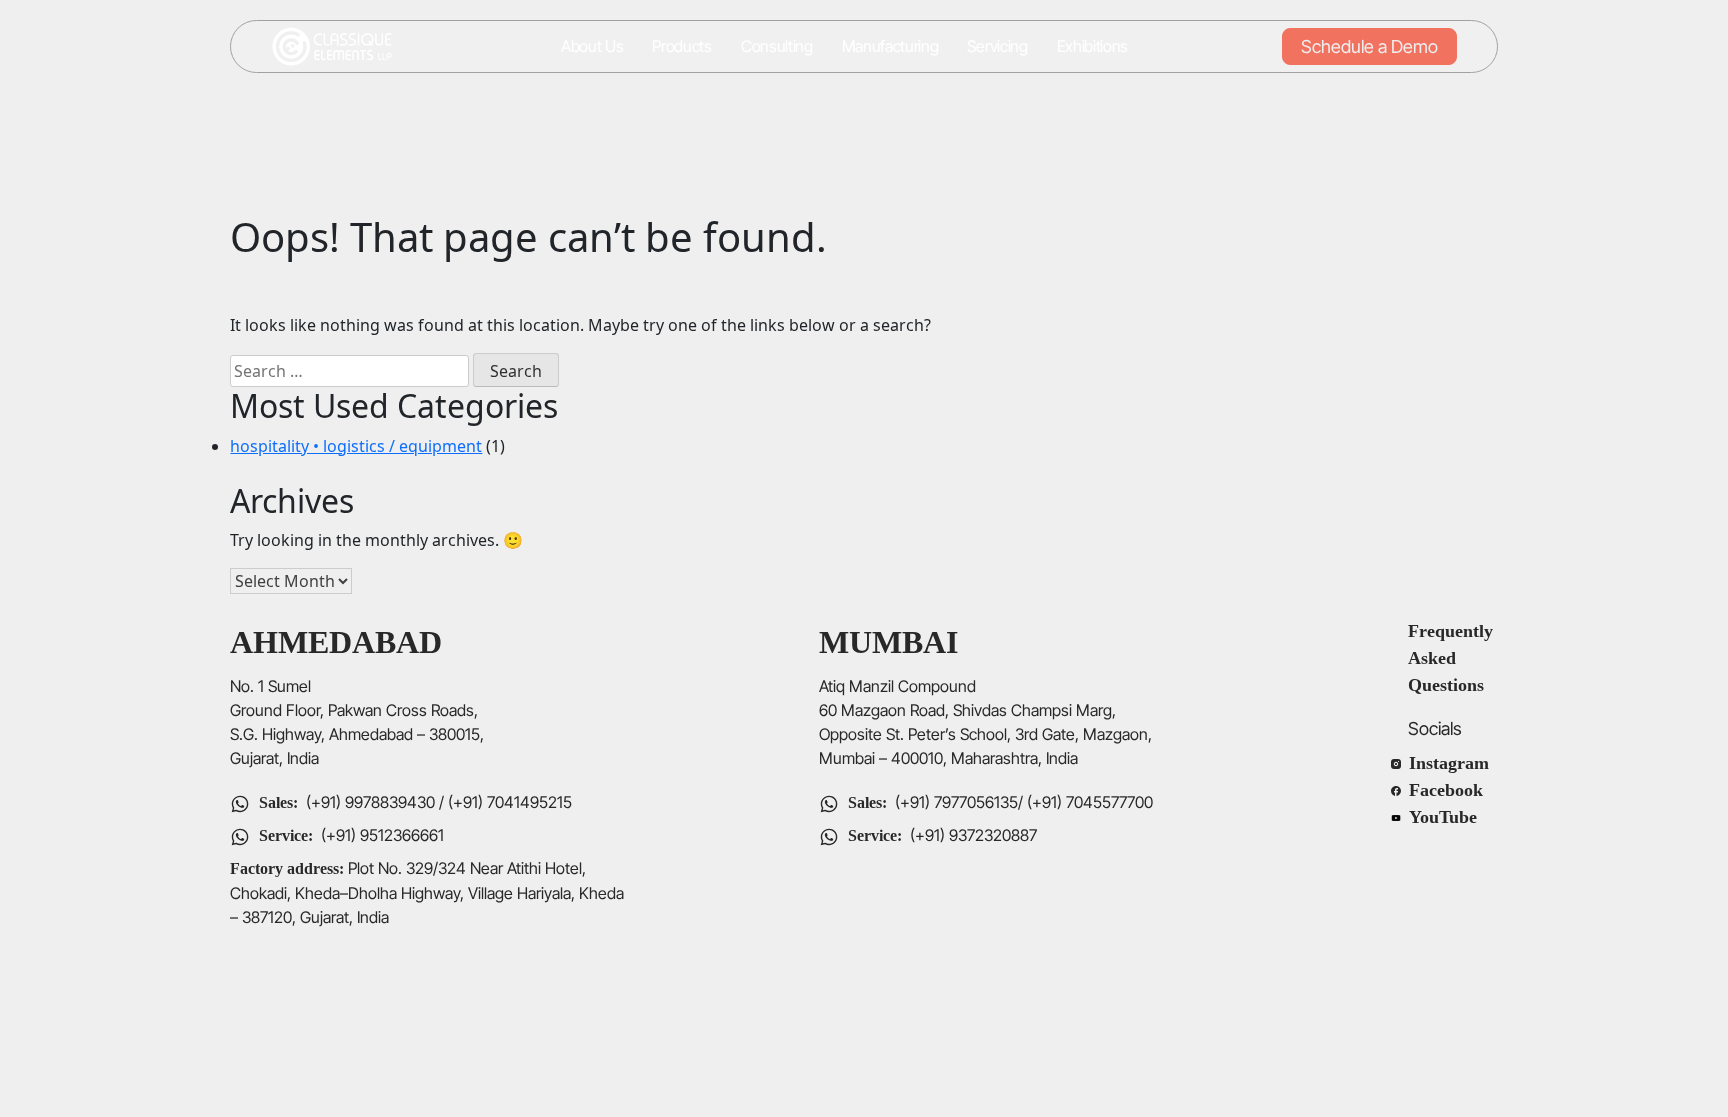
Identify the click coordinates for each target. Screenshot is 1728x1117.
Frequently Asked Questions (1453, 658)
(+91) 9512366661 (382, 835)
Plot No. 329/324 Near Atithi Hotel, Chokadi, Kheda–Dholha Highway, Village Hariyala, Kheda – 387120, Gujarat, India (427, 892)
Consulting (777, 46)
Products (681, 46)
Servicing (997, 46)
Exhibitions (1092, 46)
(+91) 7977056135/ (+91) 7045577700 (1024, 802)
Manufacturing (890, 46)
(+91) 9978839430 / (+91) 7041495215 (437, 802)
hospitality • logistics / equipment (356, 446)
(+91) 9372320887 (973, 835)
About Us (592, 46)
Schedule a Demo (1369, 46)
